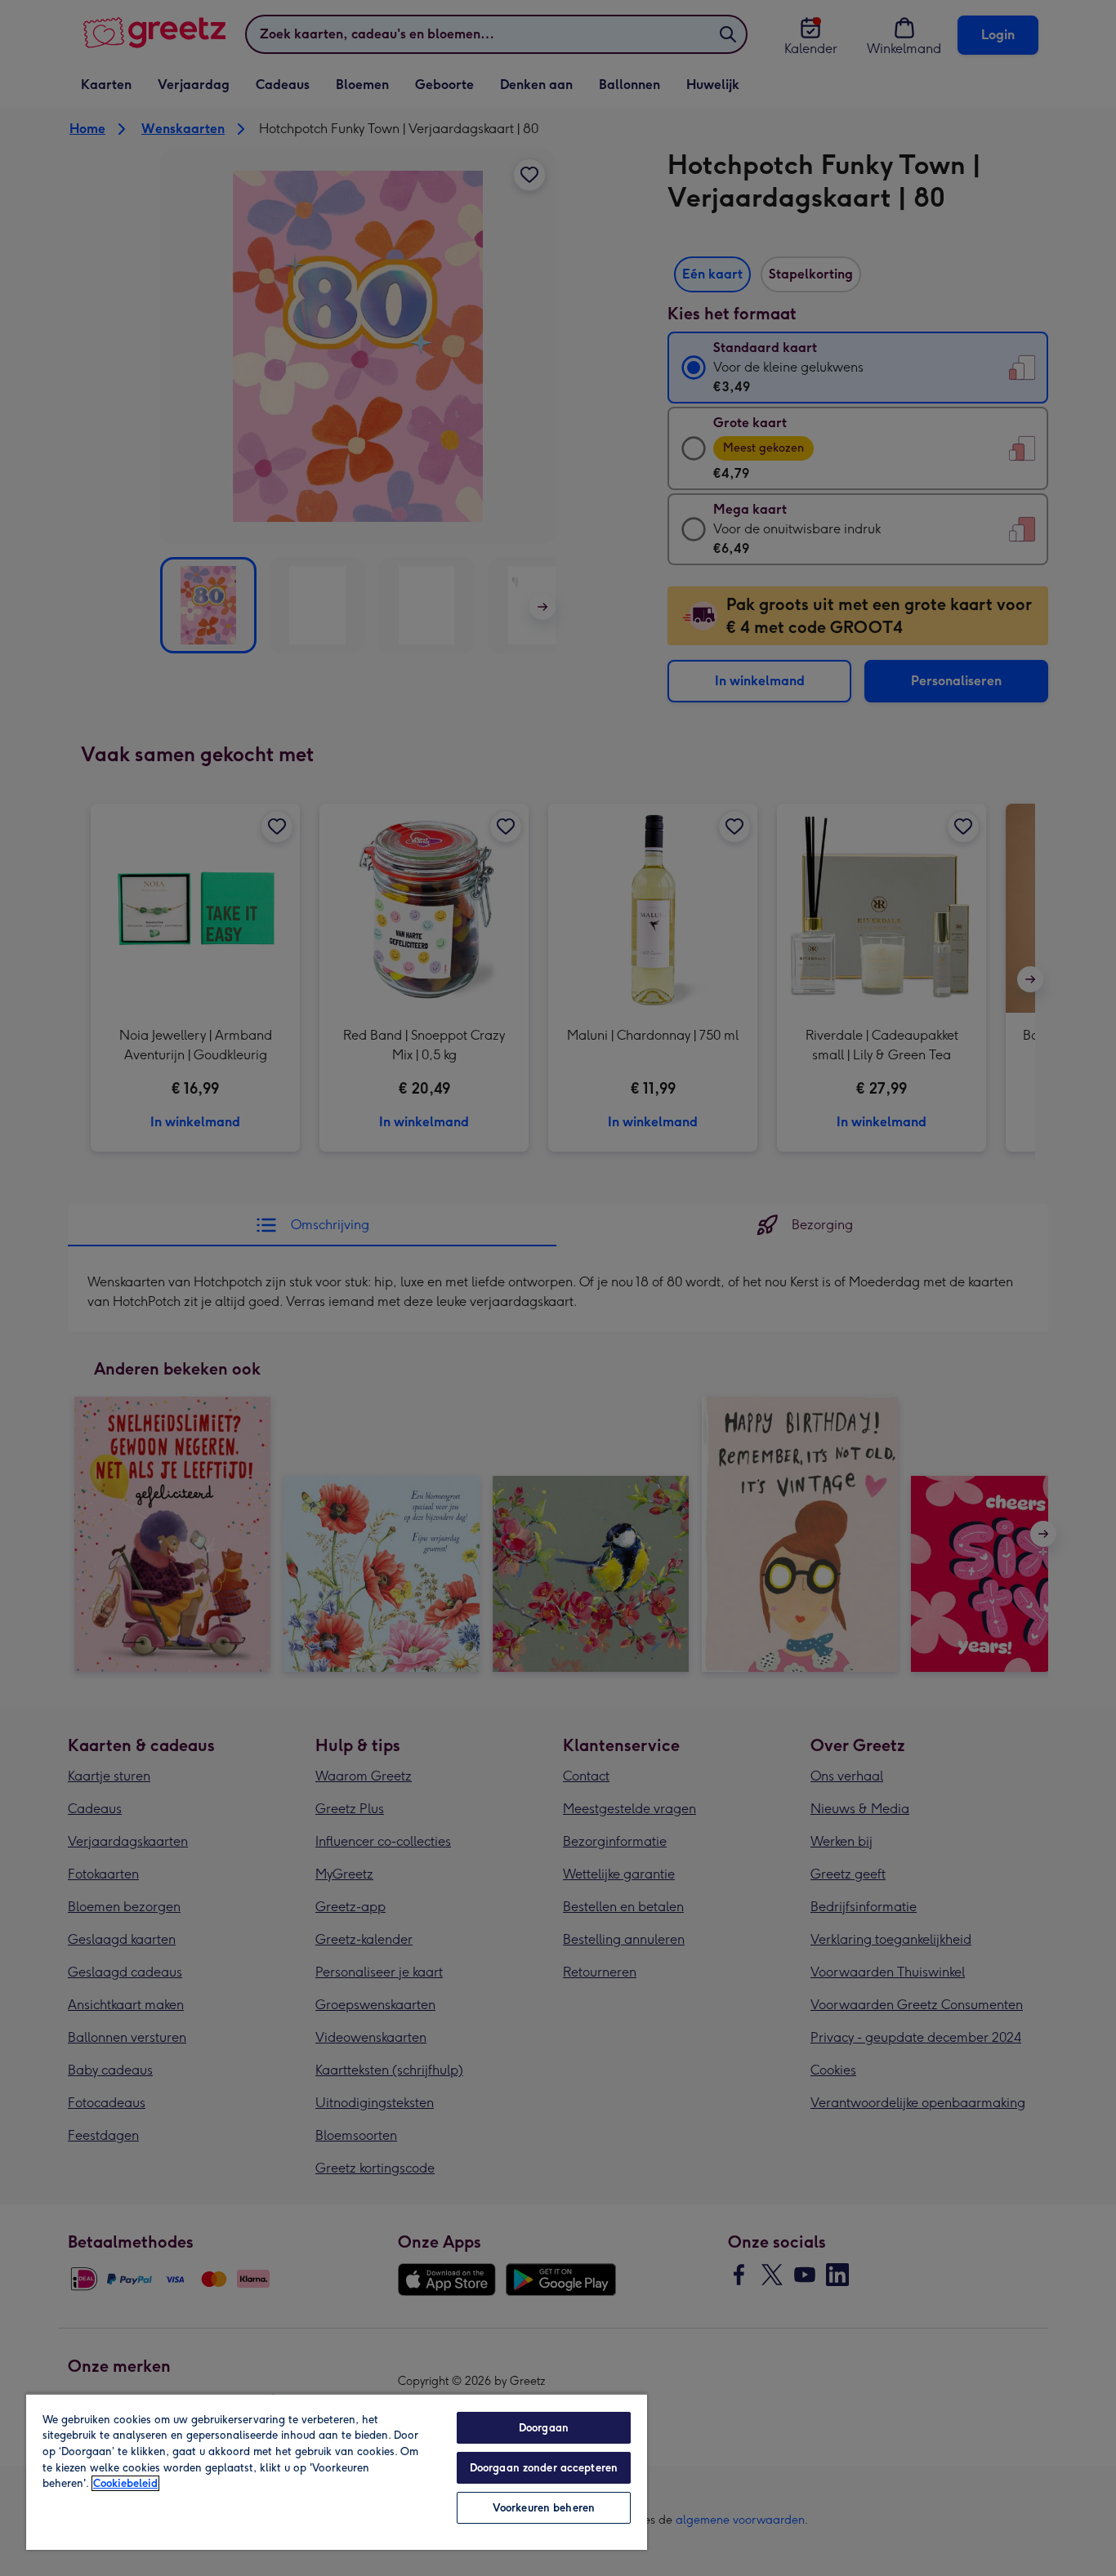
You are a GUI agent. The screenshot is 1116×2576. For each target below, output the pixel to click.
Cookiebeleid (125, 2483)
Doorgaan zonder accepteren (544, 2468)
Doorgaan (544, 2428)
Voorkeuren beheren (544, 2508)
